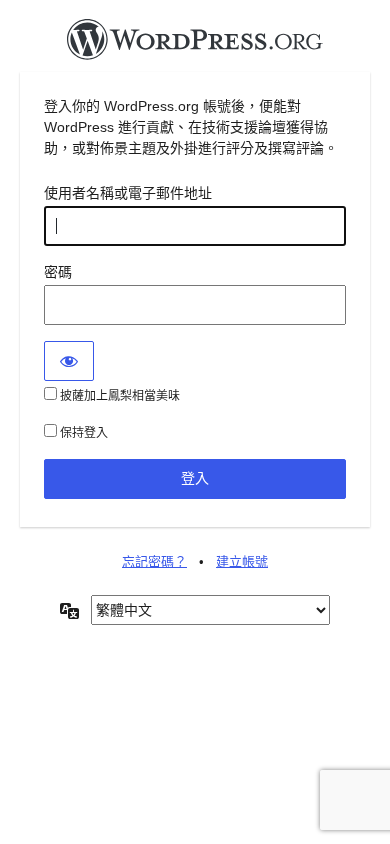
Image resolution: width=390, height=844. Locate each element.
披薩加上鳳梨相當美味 (118, 396)
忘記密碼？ (154, 561)
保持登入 (82, 433)
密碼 (58, 272)
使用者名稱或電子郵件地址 (128, 193)
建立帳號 (242, 561)
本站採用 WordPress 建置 (195, 45)
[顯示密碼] (69, 361)
